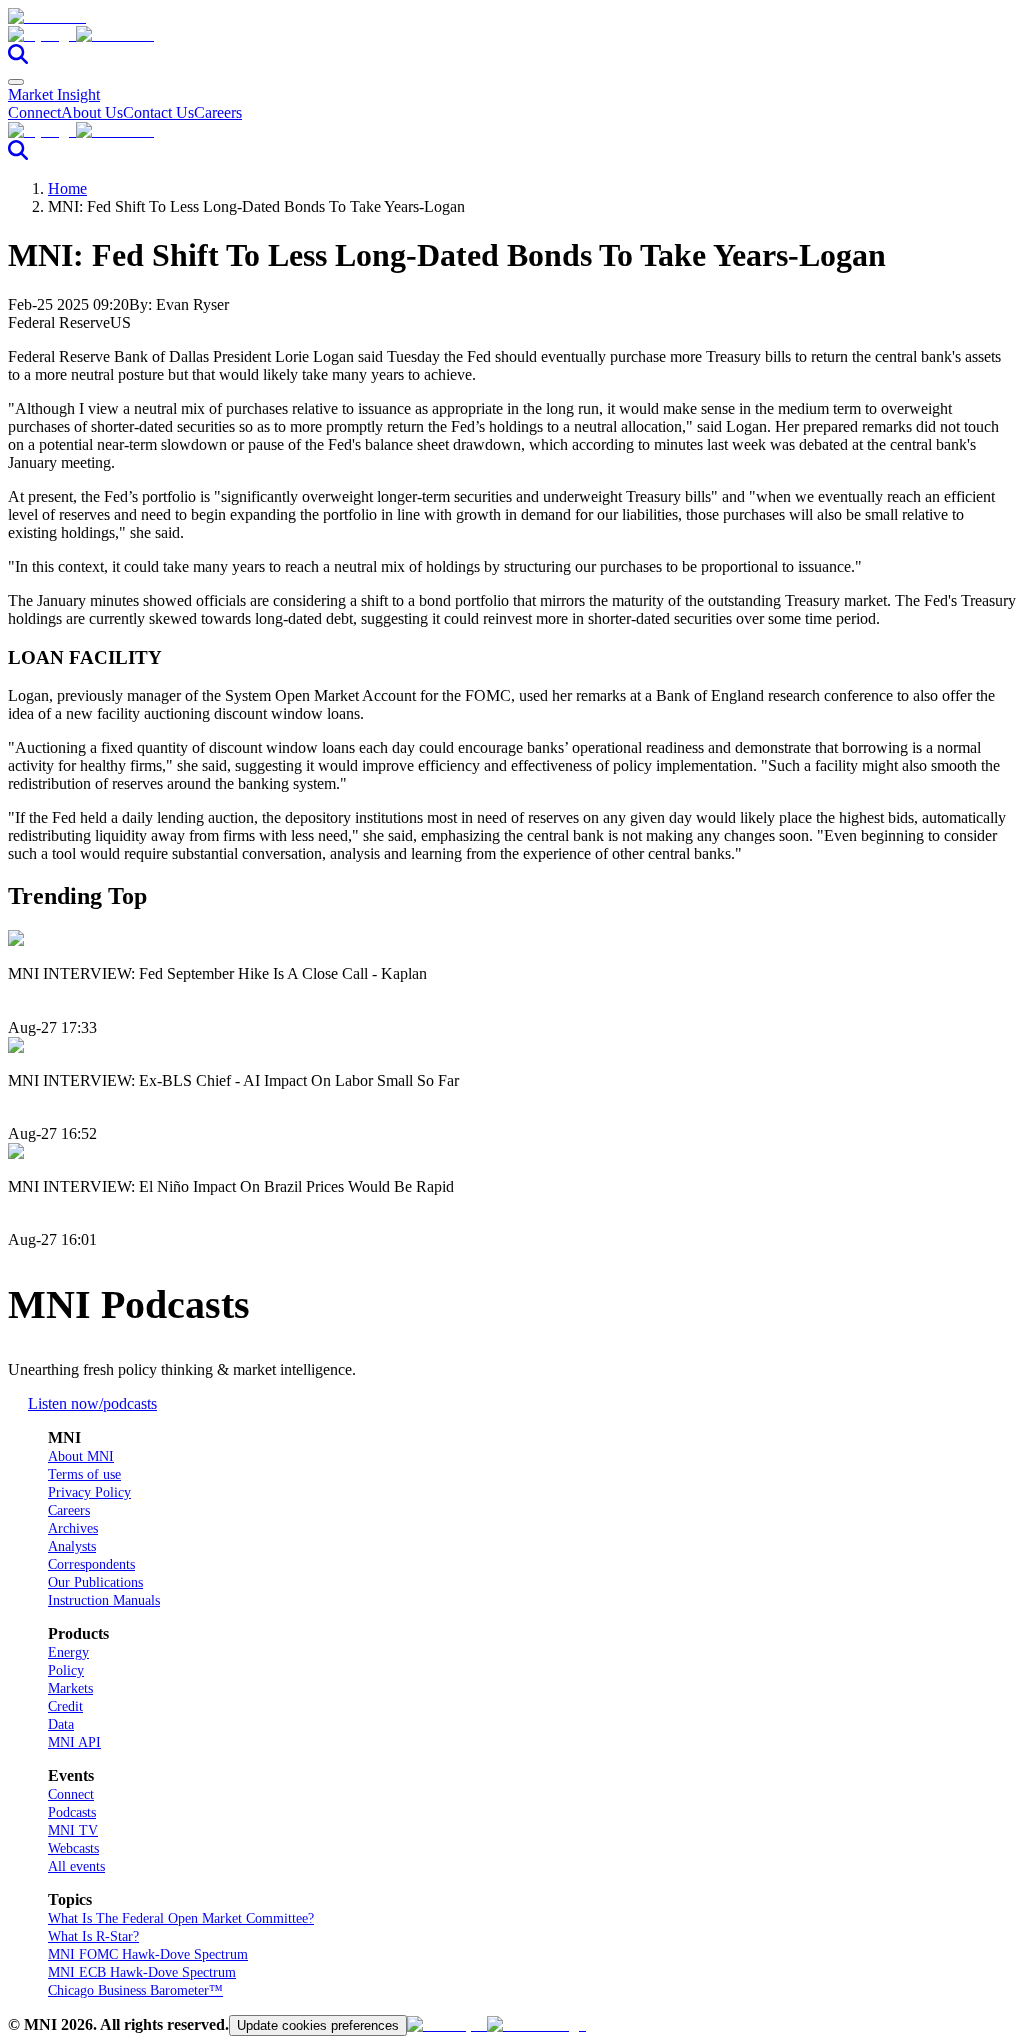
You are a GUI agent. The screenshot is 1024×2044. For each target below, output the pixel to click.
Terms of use (84, 1474)
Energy (68, 1652)
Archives (73, 1528)
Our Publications (95, 1582)
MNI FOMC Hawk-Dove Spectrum (148, 1954)
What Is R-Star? (93, 1936)
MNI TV (73, 1830)
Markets (70, 1688)
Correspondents (91, 1564)
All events (76, 1866)
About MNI (81, 1456)
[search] (18, 58)
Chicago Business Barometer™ (135, 1990)
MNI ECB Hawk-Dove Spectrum (142, 1972)
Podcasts (72, 1812)
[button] (512, 35)
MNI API (74, 1742)
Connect (34, 112)
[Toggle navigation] (16, 82)
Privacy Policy (89, 1492)
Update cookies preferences (318, 2025)
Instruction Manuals (104, 1600)
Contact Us (158, 112)
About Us (92, 112)
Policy (66, 1670)
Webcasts (73, 1848)
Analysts (72, 1546)
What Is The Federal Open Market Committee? (181, 1918)
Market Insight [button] (54, 94)
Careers (218, 112)
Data (61, 1724)
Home (67, 188)
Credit (65, 1706)
